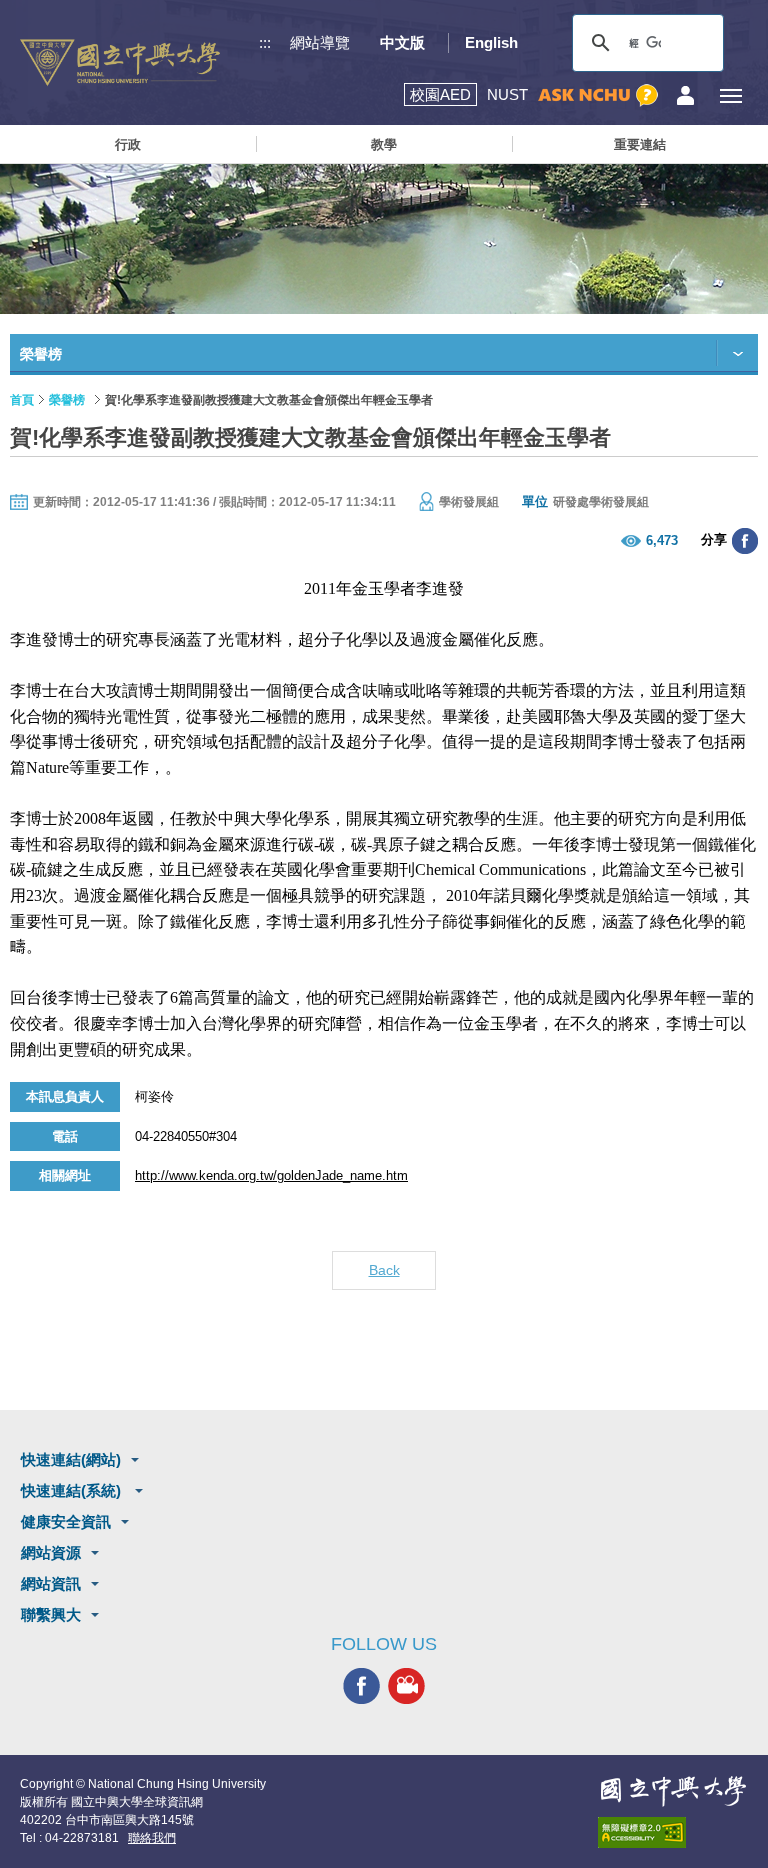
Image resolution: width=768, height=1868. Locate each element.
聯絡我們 (152, 1838)
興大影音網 (406, 1686)
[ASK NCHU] (598, 95)
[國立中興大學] (120, 62)
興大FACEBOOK (361, 1686)
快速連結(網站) (71, 1459)
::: (265, 42)
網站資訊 (51, 1583)
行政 (128, 144)
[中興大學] (673, 1791)
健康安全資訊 (66, 1521)
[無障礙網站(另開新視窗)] (673, 1832)
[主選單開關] (730, 95)
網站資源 (51, 1552)
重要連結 (640, 144)
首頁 (22, 400)
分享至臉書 (745, 541)
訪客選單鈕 (685, 95)
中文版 (402, 42)
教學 (384, 144)
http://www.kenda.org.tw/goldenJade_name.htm (271, 1175)
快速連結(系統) (73, 1490)
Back (384, 1270)
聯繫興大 (51, 1614)
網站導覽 (320, 42)
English (491, 42)
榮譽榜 (67, 400)
